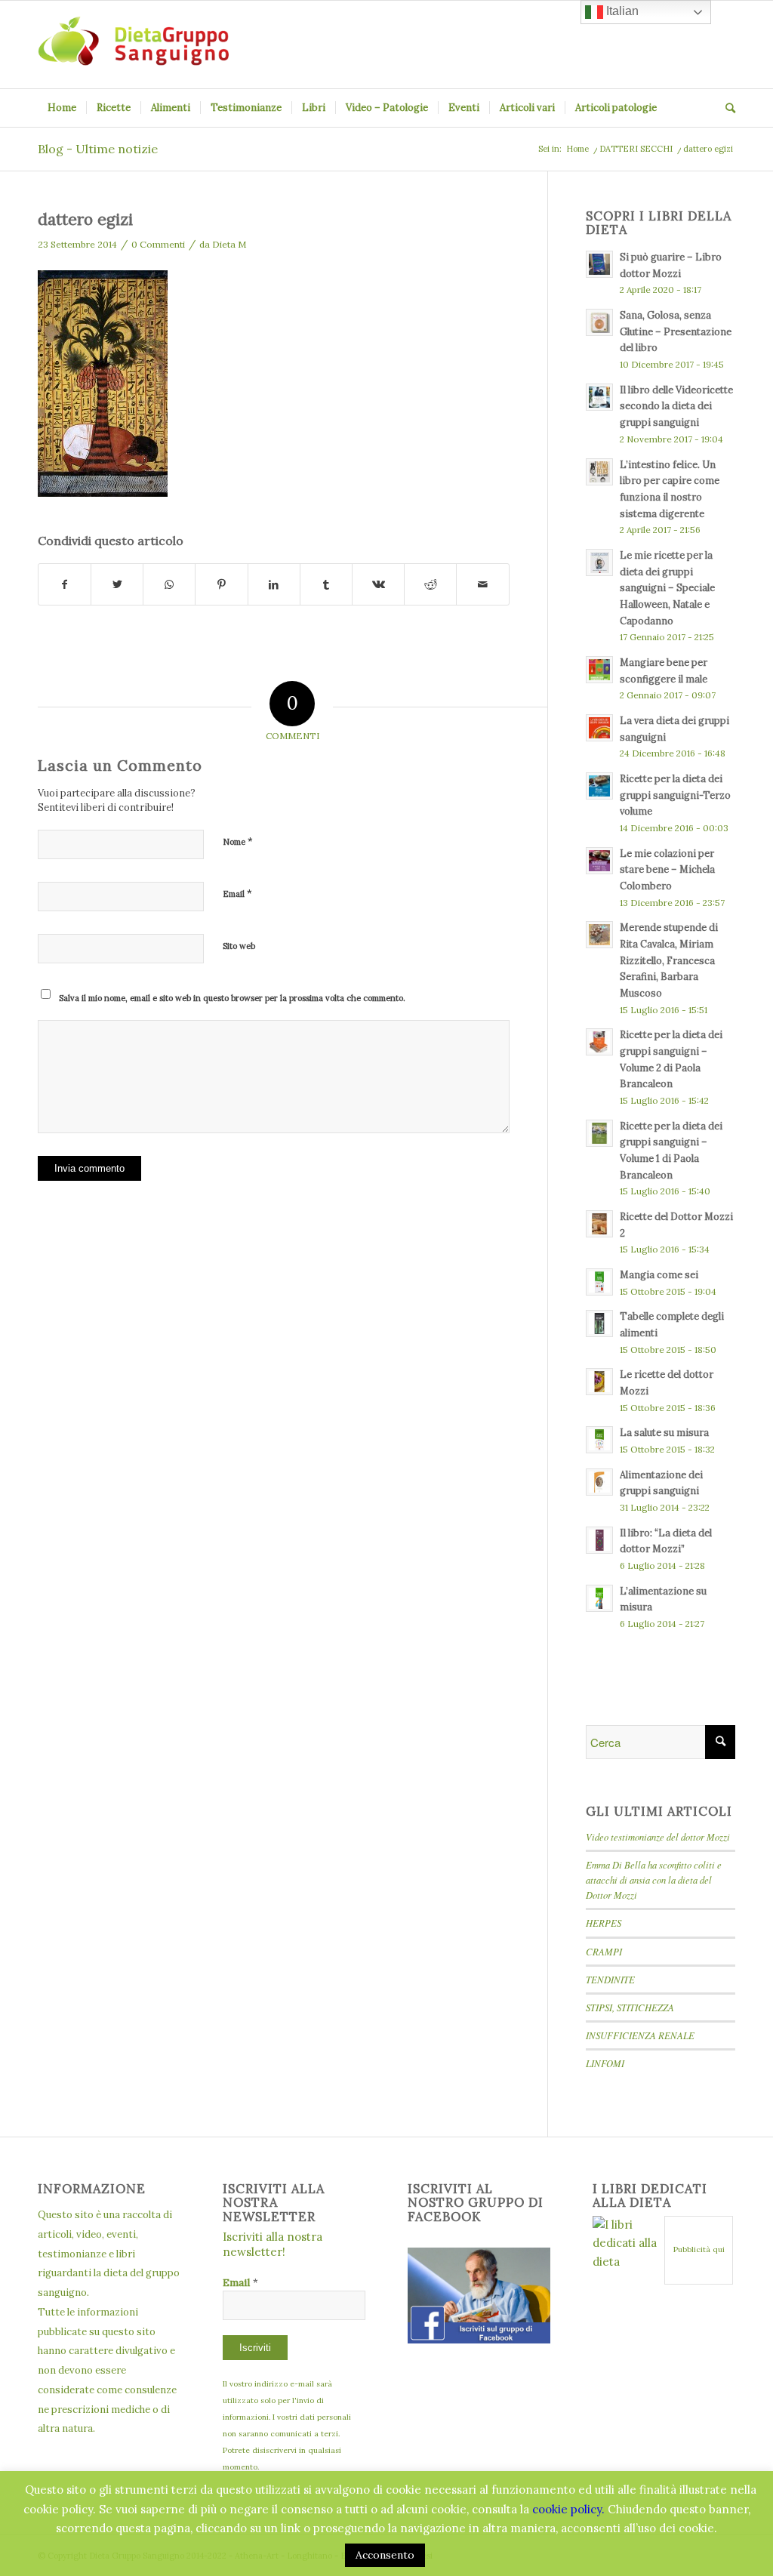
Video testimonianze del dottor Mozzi (658, 1836)
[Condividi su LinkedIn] (274, 585)
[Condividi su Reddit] (430, 585)
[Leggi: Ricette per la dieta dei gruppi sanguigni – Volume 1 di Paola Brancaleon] (599, 1133)
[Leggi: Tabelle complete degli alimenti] (599, 1323)
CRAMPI (604, 1951)
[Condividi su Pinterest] (221, 585)
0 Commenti (158, 244)
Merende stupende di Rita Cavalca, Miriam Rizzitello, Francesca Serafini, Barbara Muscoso (669, 960)
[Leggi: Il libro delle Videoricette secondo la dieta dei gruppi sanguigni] (599, 397)
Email (237, 894)
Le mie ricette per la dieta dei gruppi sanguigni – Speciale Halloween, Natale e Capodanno (667, 588)
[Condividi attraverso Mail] (482, 585)
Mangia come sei (659, 1274)
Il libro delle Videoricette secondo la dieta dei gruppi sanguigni (676, 406)
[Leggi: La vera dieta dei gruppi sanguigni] (599, 728)
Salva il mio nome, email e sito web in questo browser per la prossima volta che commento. (232, 998)
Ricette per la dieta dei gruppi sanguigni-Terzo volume (675, 795)
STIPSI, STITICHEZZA (630, 2007)
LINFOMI (605, 2063)
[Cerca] (725, 108)
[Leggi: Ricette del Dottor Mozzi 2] (599, 1224)
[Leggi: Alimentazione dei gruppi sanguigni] (599, 1482)
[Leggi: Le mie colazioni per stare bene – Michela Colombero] (599, 861)
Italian (621, 11)
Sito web (239, 946)
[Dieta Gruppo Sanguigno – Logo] (133, 45)
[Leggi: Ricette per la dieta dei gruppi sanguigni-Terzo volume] (599, 786)
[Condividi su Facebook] (65, 585)
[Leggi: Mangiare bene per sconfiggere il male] (599, 670)
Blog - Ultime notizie (98, 149)
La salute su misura (664, 1432)
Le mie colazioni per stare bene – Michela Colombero (667, 869)
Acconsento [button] (385, 2555)
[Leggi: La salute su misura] (599, 1440)
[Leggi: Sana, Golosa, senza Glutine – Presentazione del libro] (599, 322)
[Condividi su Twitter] (117, 585)
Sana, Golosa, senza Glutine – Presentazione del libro (676, 331)
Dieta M (229, 244)
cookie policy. (568, 2509)
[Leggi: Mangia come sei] (599, 1282)
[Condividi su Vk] (378, 585)
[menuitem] (62, 108)
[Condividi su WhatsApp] (169, 585)
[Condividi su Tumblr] (326, 585)
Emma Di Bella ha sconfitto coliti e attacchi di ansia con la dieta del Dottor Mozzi (654, 1880)
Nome (238, 841)
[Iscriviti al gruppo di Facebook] (479, 2339)
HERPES (604, 1923)
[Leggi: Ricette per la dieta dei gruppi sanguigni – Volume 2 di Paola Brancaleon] (599, 1042)
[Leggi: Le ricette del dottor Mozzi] (599, 1382)
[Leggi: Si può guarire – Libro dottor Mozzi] (599, 264)
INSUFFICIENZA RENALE (640, 2035)
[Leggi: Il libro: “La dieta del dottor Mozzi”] (599, 1540)
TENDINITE (610, 1979)
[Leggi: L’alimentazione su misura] (599, 1598)
